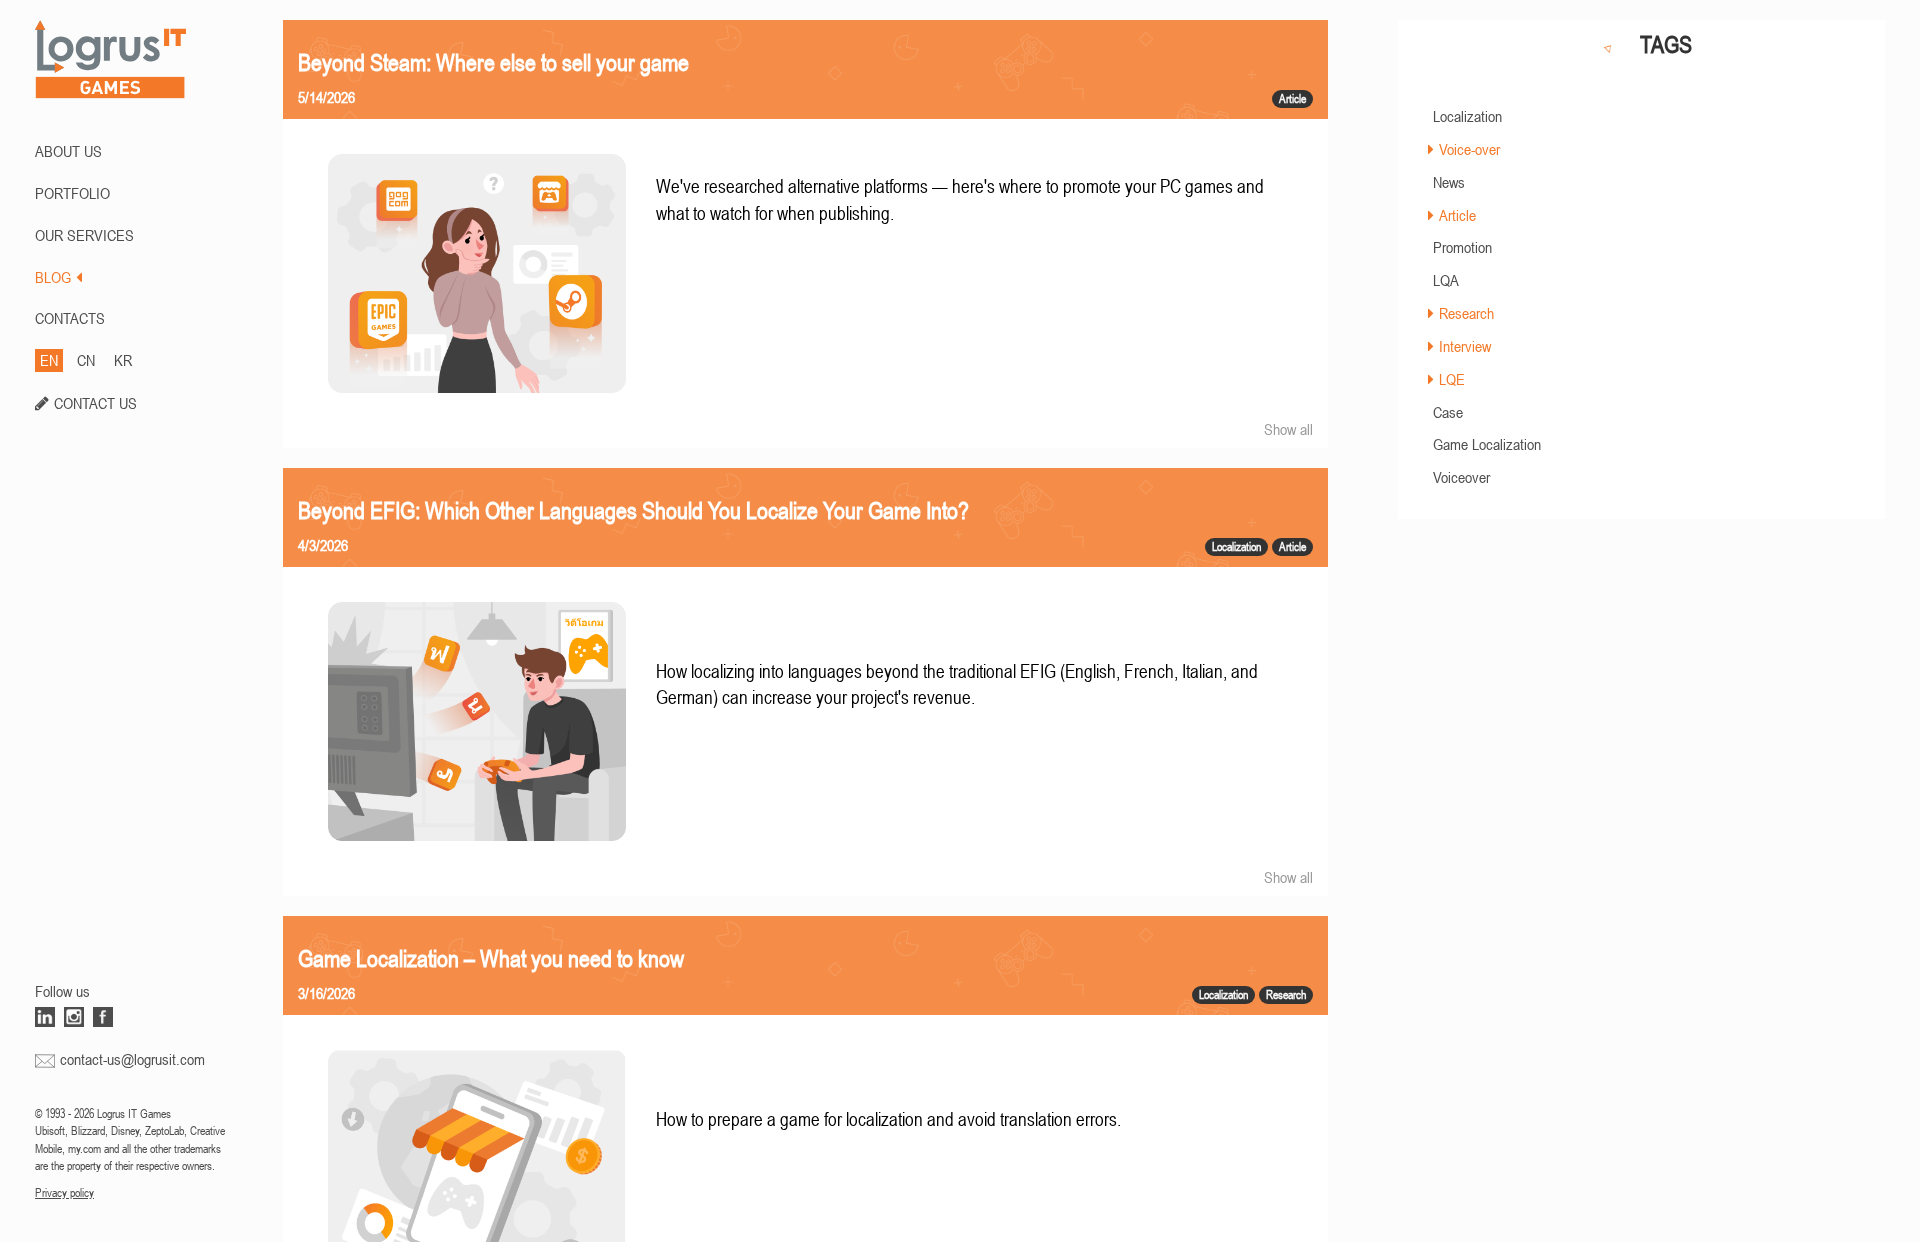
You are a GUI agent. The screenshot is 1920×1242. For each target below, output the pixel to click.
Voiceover (1461, 477)
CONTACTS (70, 318)
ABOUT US (68, 151)
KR (123, 360)
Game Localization (1487, 444)
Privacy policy (64, 1193)
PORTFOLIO (72, 193)
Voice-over (1469, 149)
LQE (1452, 379)
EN (49, 360)
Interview (1465, 346)
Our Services (84, 235)
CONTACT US (95, 403)
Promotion (1462, 247)
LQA (1446, 280)
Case (1448, 412)
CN (86, 360)
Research (1466, 313)
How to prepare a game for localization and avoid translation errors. (888, 1119)
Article (1457, 215)
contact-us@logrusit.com (132, 1059)
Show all (1288, 429)
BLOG (53, 277)
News (1449, 182)
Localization (1467, 116)
